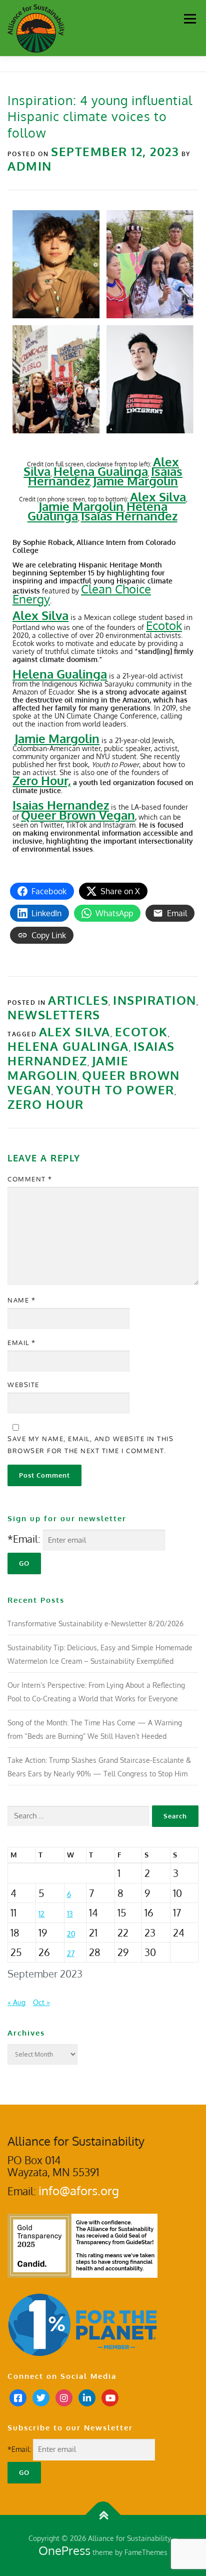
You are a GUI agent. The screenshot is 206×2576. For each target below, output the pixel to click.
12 (41, 1914)
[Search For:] (78, 1816)
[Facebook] (18, 2397)
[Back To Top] (103, 2515)
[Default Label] (87, 2397)
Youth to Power (115, 1090)
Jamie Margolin (81, 506)
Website (23, 1385)
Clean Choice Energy (82, 594)
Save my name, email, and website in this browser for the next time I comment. (90, 1445)
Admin (30, 166)
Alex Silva (158, 497)
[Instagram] (64, 2397)
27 (71, 1953)
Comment (30, 1179)
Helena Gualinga (68, 1046)
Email (22, 1343)
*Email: (24, 1539)
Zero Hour (46, 1104)
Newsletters (54, 1015)
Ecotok (164, 625)
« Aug (16, 2002)
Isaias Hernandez (129, 516)
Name (21, 1300)
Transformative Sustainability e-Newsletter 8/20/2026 (95, 1624)
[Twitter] (41, 2397)
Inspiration (155, 1000)
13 (70, 1914)
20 (71, 1934)
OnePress (64, 2550)
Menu (190, 19)
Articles (78, 1000)
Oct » (41, 2002)
